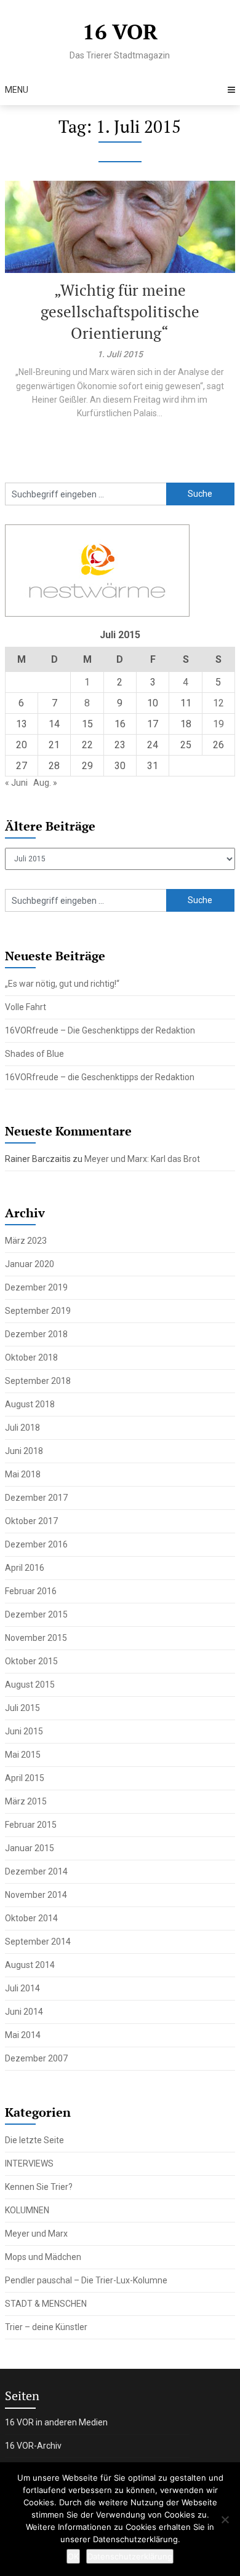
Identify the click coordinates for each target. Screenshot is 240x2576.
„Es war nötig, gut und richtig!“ (62, 984)
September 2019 (38, 1311)
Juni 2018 (24, 1451)
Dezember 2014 (36, 1871)
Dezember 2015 (36, 1614)
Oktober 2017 (31, 1521)
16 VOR (120, 31)
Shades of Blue (34, 1054)
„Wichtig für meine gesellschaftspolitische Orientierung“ (120, 311)
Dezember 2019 (36, 1287)
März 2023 (26, 1241)
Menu (17, 90)
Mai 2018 (23, 1474)
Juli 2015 (22, 1708)
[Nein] (225, 2519)
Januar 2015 (30, 1848)
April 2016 (25, 1568)
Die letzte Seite (34, 2140)
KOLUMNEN (27, 2210)
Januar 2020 (30, 1264)
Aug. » (45, 783)
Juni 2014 (24, 2012)
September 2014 (38, 1942)
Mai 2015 (23, 1755)
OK (73, 2556)
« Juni (16, 783)
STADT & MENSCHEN (46, 2304)
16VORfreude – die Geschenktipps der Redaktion (100, 1077)
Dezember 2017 (36, 1498)
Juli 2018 (22, 1428)
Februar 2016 (31, 1591)
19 (218, 724)
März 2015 (26, 1801)
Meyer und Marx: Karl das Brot (142, 1159)
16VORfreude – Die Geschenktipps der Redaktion (100, 1030)
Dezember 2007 (36, 2058)
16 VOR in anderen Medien (56, 2422)
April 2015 (25, 1778)
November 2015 (36, 1638)
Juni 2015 (24, 1731)
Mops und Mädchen (43, 2257)
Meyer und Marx (36, 2234)
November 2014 (36, 1895)
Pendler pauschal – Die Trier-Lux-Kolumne (86, 2280)
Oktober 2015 (31, 1661)
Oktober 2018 (31, 1357)
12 (218, 703)
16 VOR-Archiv (33, 2446)
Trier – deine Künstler (46, 2327)
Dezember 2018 (36, 1334)
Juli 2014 (22, 1988)
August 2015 (30, 1685)
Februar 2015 (31, 1825)
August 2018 (30, 1404)
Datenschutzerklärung (130, 2556)
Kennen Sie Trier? (39, 2187)
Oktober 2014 (31, 1918)
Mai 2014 (23, 2035)
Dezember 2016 (36, 1544)
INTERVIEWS (29, 2163)
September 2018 (38, 1381)
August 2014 (30, 1965)
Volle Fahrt (26, 1007)
